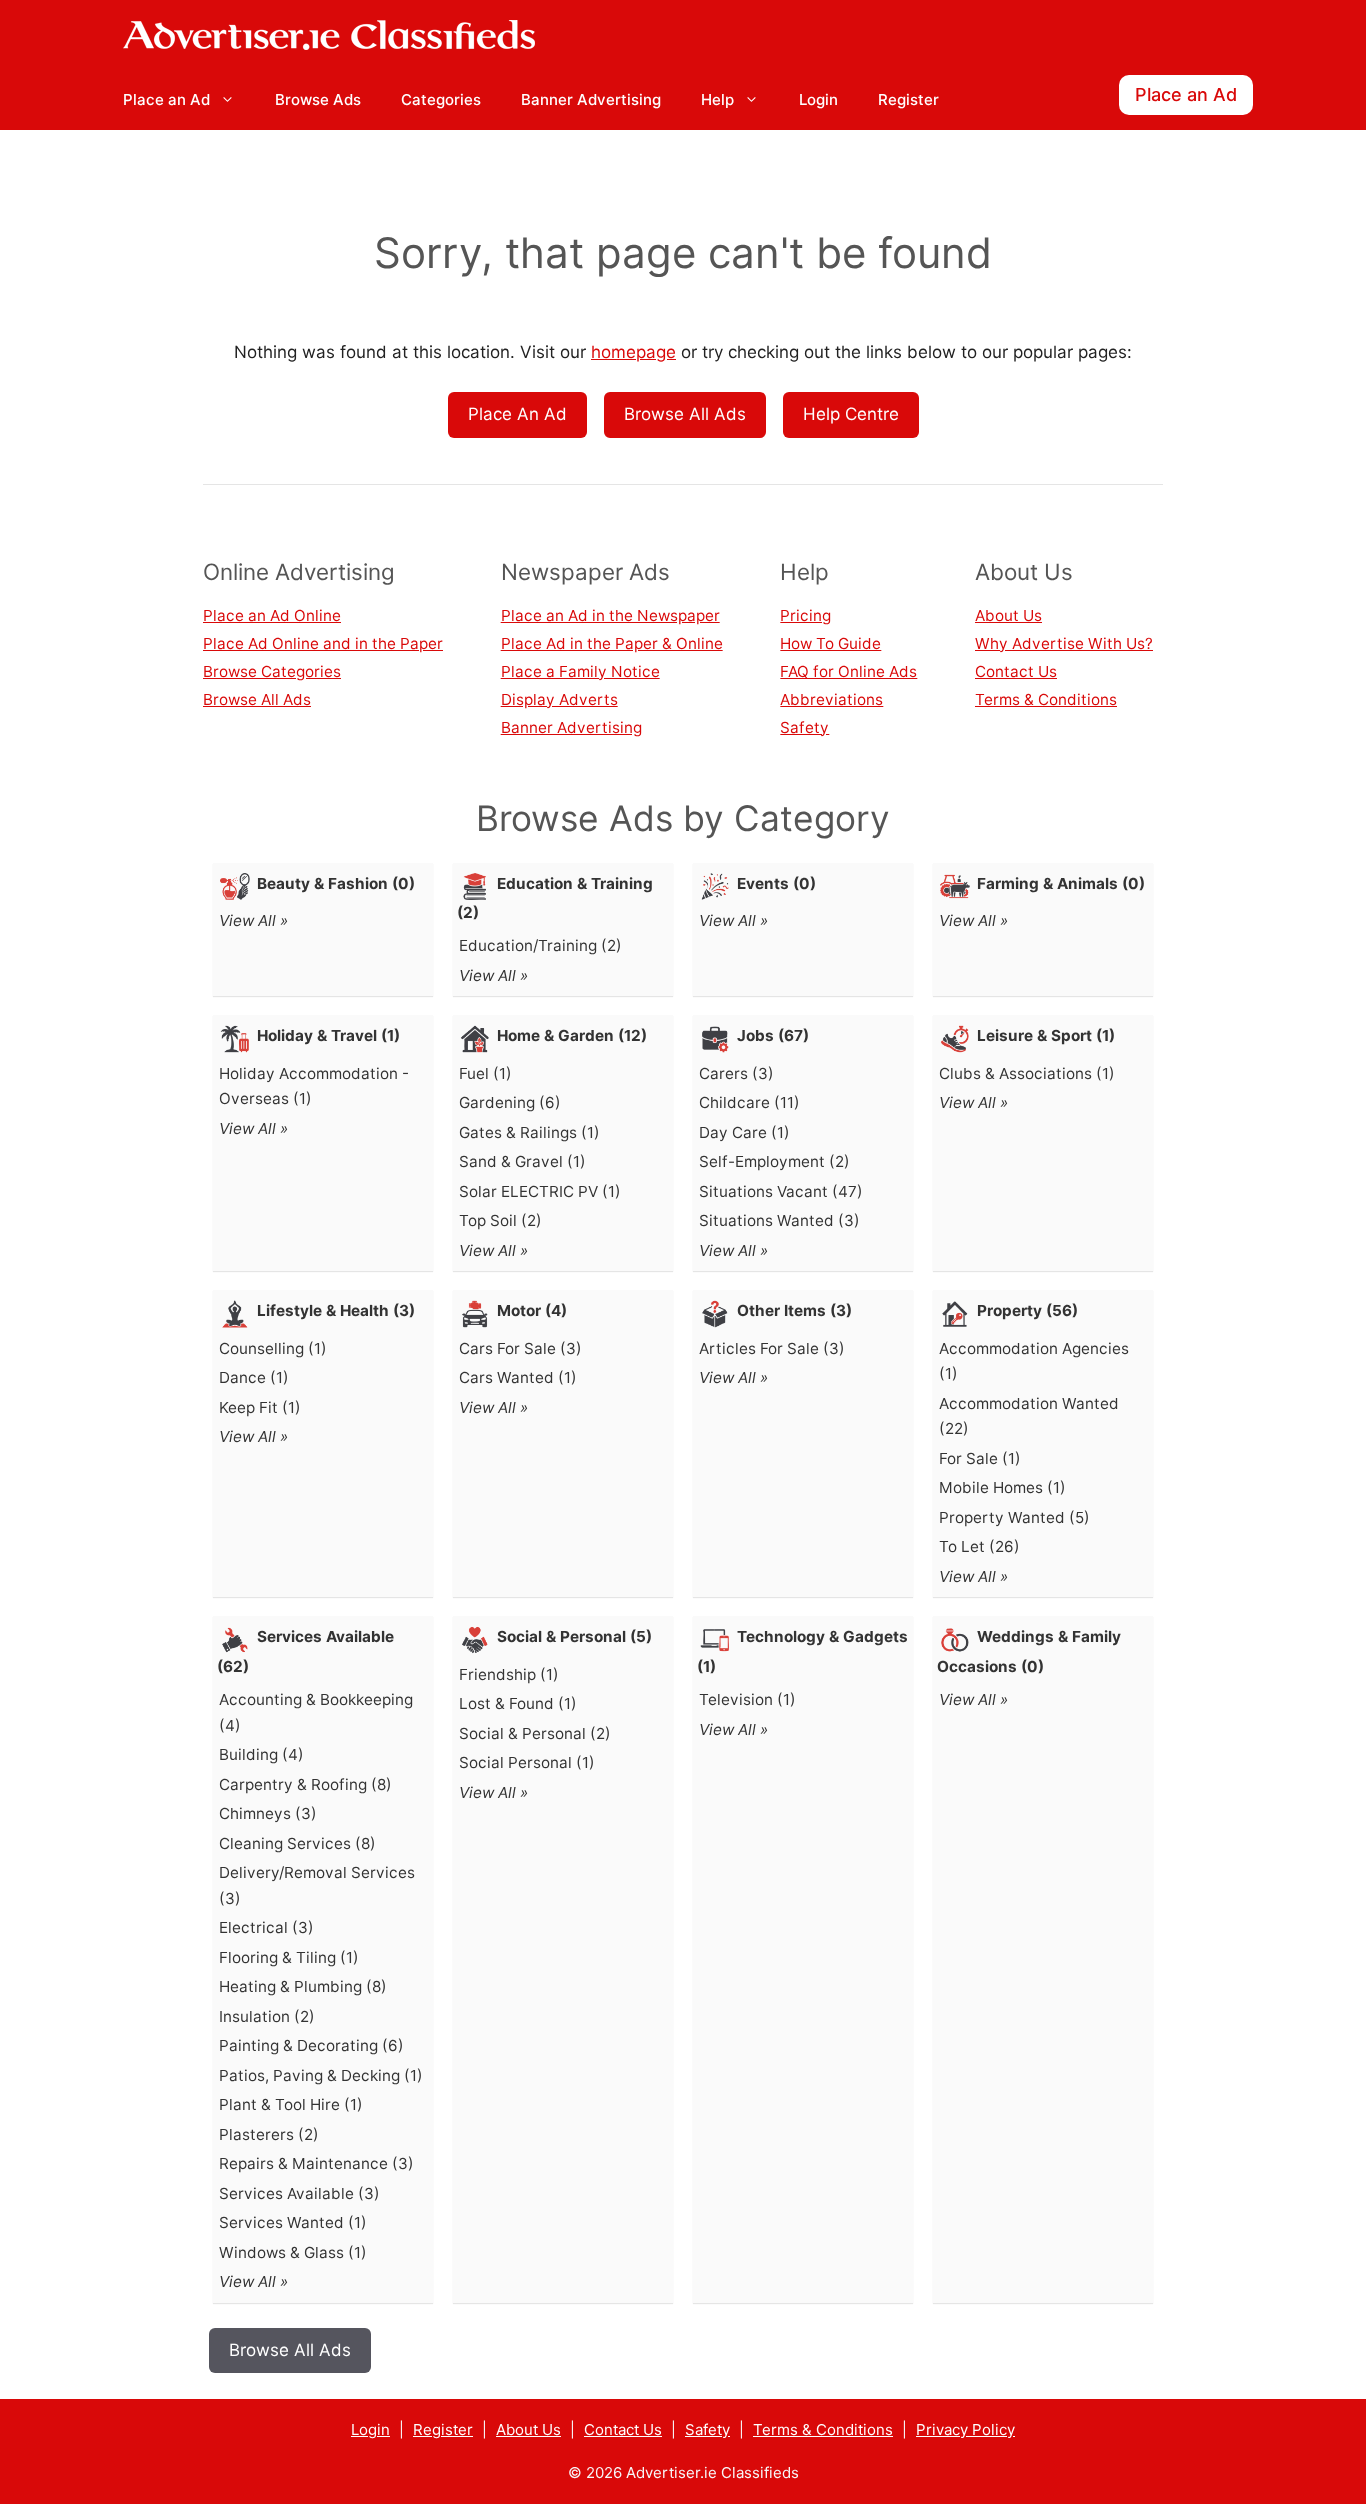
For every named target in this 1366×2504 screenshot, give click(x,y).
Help (717, 99)
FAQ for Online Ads (848, 671)
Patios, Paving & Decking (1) (321, 2075)
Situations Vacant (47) (781, 1191)
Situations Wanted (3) (779, 1220)
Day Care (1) (744, 1132)
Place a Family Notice (580, 671)
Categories (441, 99)
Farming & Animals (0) (1061, 883)
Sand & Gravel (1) (522, 1161)
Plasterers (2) (269, 2134)
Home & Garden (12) (572, 1035)
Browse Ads (318, 99)
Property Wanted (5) (1014, 1517)
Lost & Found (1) (518, 1703)
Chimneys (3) (268, 1813)
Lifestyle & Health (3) (336, 1310)
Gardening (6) (510, 1102)
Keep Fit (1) (260, 1407)
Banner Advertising (591, 99)
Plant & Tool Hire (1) (291, 2104)
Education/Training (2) (540, 945)
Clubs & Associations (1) (1027, 1073)
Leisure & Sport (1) (1046, 1035)
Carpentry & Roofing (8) (305, 1784)
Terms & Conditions (1046, 699)
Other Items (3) (794, 1310)
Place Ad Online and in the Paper (323, 643)
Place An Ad (517, 414)
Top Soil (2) (500, 1220)
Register (908, 99)
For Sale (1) (980, 1458)
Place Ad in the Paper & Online (612, 643)
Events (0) (776, 883)
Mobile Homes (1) (1002, 1487)
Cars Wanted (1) (518, 1377)
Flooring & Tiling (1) (289, 1957)
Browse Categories (272, 671)
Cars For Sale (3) (520, 1348)
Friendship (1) (509, 1674)
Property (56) (1027, 1310)
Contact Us (1016, 671)
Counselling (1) (273, 1348)
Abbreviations (831, 699)
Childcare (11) (749, 1102)
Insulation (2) (267, 2016)
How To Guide (830, 643)
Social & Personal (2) (535, 1733)
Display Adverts (559, 699)
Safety (804, 727)
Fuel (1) (485, 1073)
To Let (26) (979, 1546)
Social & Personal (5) (574, 1636)
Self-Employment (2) (774, 1161)
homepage (633, 352)
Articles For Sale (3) (772, 1348)
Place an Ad (166, 99)
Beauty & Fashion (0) (336, 883)
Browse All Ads (685, 414)
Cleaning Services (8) (297, 1843)
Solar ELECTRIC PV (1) (540, 1191)
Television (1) (747, 1699)
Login (818, 99)
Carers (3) (736, 1073)
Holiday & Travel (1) (328, 1035)
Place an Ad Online (272, 615)
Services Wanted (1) (293, 2222)
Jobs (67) (773, 1035)
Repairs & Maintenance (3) (316, 2163)
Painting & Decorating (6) (311, 2045)
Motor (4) (532, 1310)
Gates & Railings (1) (529, 1132)
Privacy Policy (965, 2429)
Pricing (805, 615)
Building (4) (261, 1754)
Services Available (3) (299, 2193)
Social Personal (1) (527, 1762)
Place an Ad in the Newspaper (610, 615)
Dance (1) (254, 1377)
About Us (1008, 615)
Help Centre (851, 414)
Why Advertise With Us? (1064, 643)
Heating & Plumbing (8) (303, 1986)
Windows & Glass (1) (293, 2252)
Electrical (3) (266, 1927)
